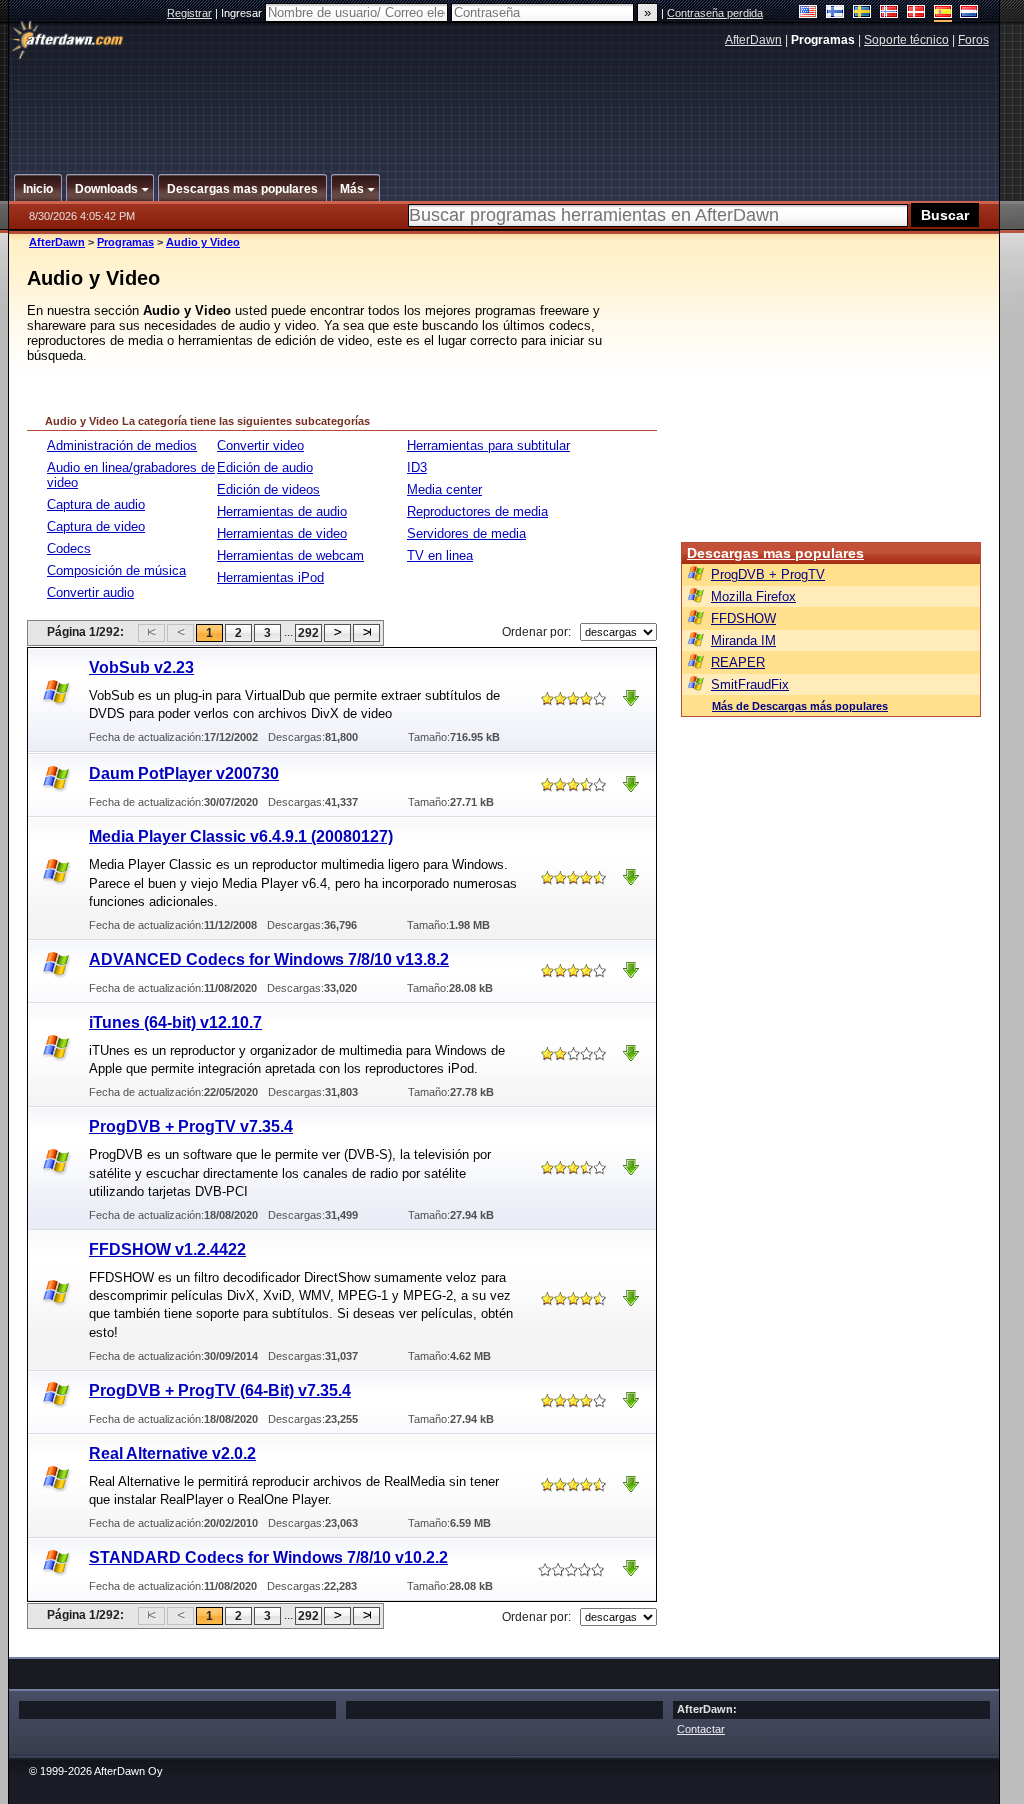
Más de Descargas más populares (800, 706)
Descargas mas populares (775, 553)
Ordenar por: (536, 632)
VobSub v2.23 (141, 667)
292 (308, 633)
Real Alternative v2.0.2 (172, 1453)
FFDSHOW (743, 618)
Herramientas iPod (270, 577)
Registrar (189, 13)
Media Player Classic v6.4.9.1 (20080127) (241, 836)
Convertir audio (90, 592)
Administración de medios (122, 445)
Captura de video (96, 526)
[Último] (366, 633)
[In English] (808, 13)
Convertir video (260, 445)
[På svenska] (862, 13)
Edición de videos (268, 489)
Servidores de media (466, 533)
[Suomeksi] (835, 13)
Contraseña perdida (715, 13)
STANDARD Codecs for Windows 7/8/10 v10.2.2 (268, 1557)
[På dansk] (916, 13)
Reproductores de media (477, 511)
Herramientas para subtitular (488, 445)
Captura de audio (96, 504)
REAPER (738, 662)
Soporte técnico (906, 40)
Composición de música (116, 570)
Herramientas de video (282, 533)
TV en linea (440, 555)
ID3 (417, 467)
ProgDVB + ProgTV (768, 574)
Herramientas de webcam (290, 555)
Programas (125, 242)
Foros (973, 40)
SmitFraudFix (750, 684)
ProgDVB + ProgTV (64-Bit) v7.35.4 (220, 1390)
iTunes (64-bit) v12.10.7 (175, 1022)
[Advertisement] (505, 103)
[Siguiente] (337, 633)
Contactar (701, 1729)
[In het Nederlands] (969, 13)
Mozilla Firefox (753, 596)
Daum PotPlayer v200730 (184, 773)
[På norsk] (889, 13)
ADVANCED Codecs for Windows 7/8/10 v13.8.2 (269, 959)
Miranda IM (743, 640)
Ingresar (243, 13)
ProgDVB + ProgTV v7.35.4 (191, 1126)
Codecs (69, 548)
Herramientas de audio (282, 511)
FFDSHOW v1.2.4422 (167, 1249)
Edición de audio (265, 467)
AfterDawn (753, 40)
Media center (444, 489)
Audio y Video (203, 242)
